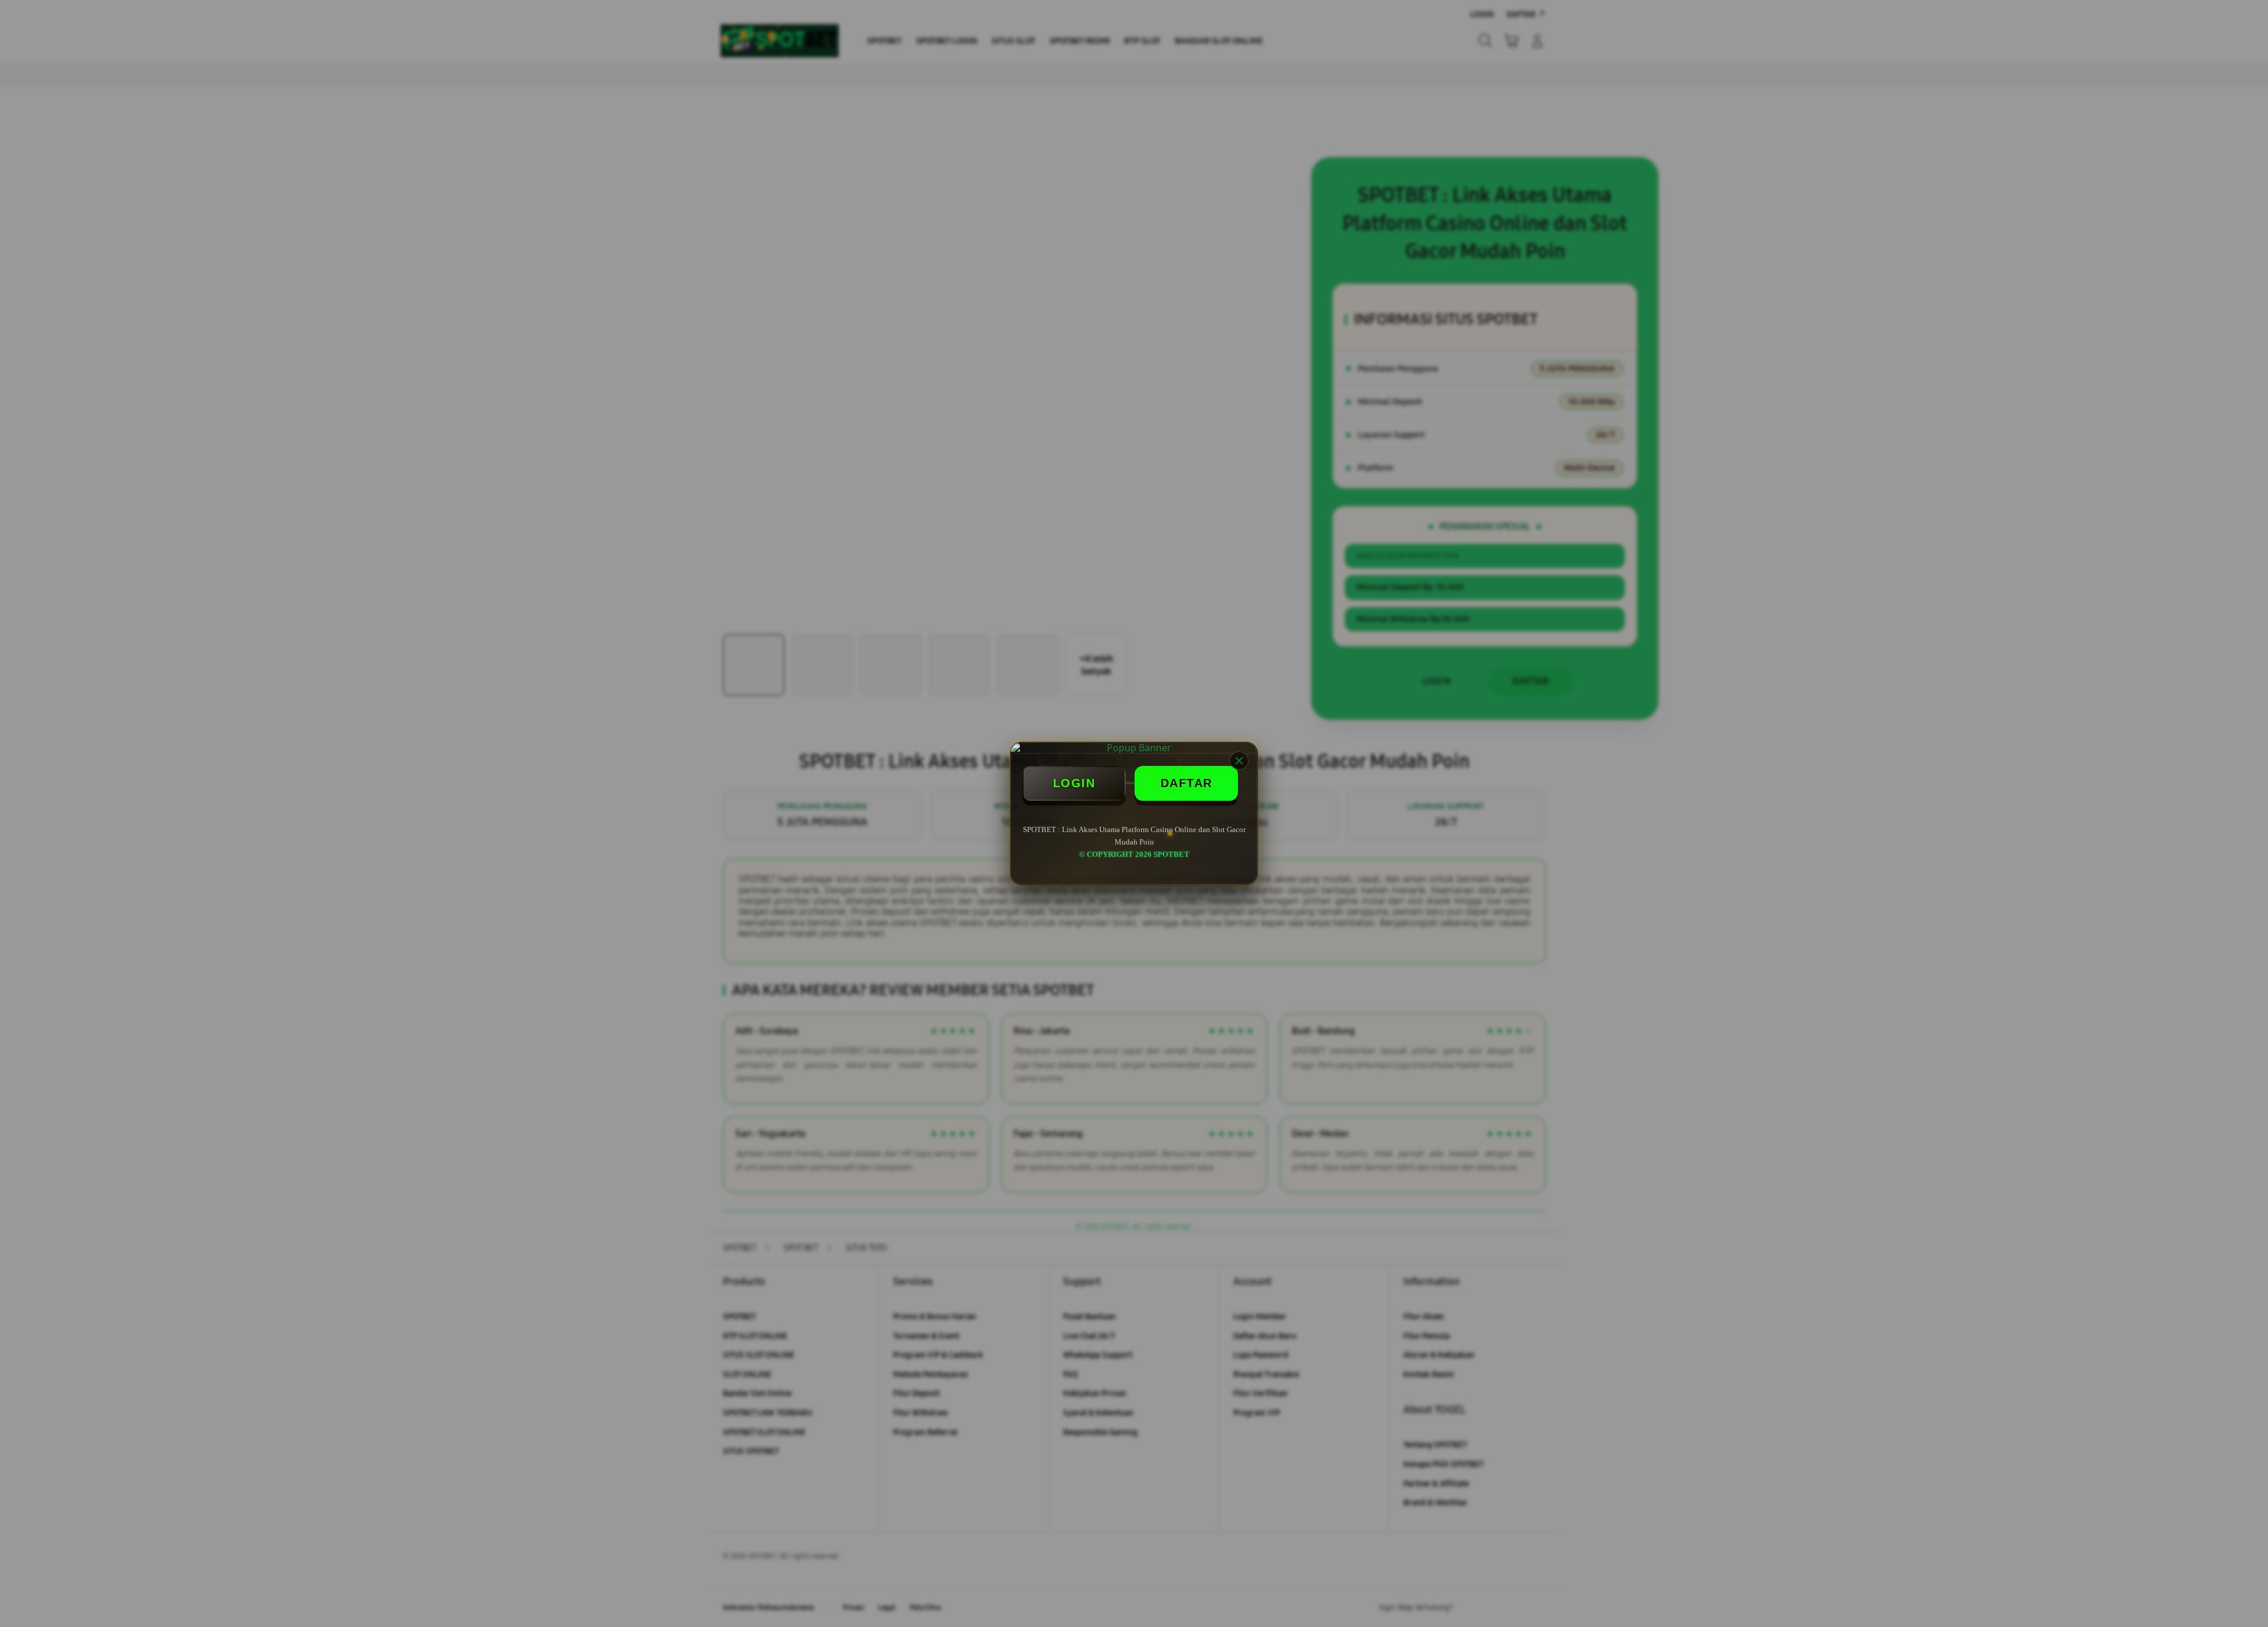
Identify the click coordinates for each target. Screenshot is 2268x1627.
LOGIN (1074, 783)
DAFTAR (1187, 783)
